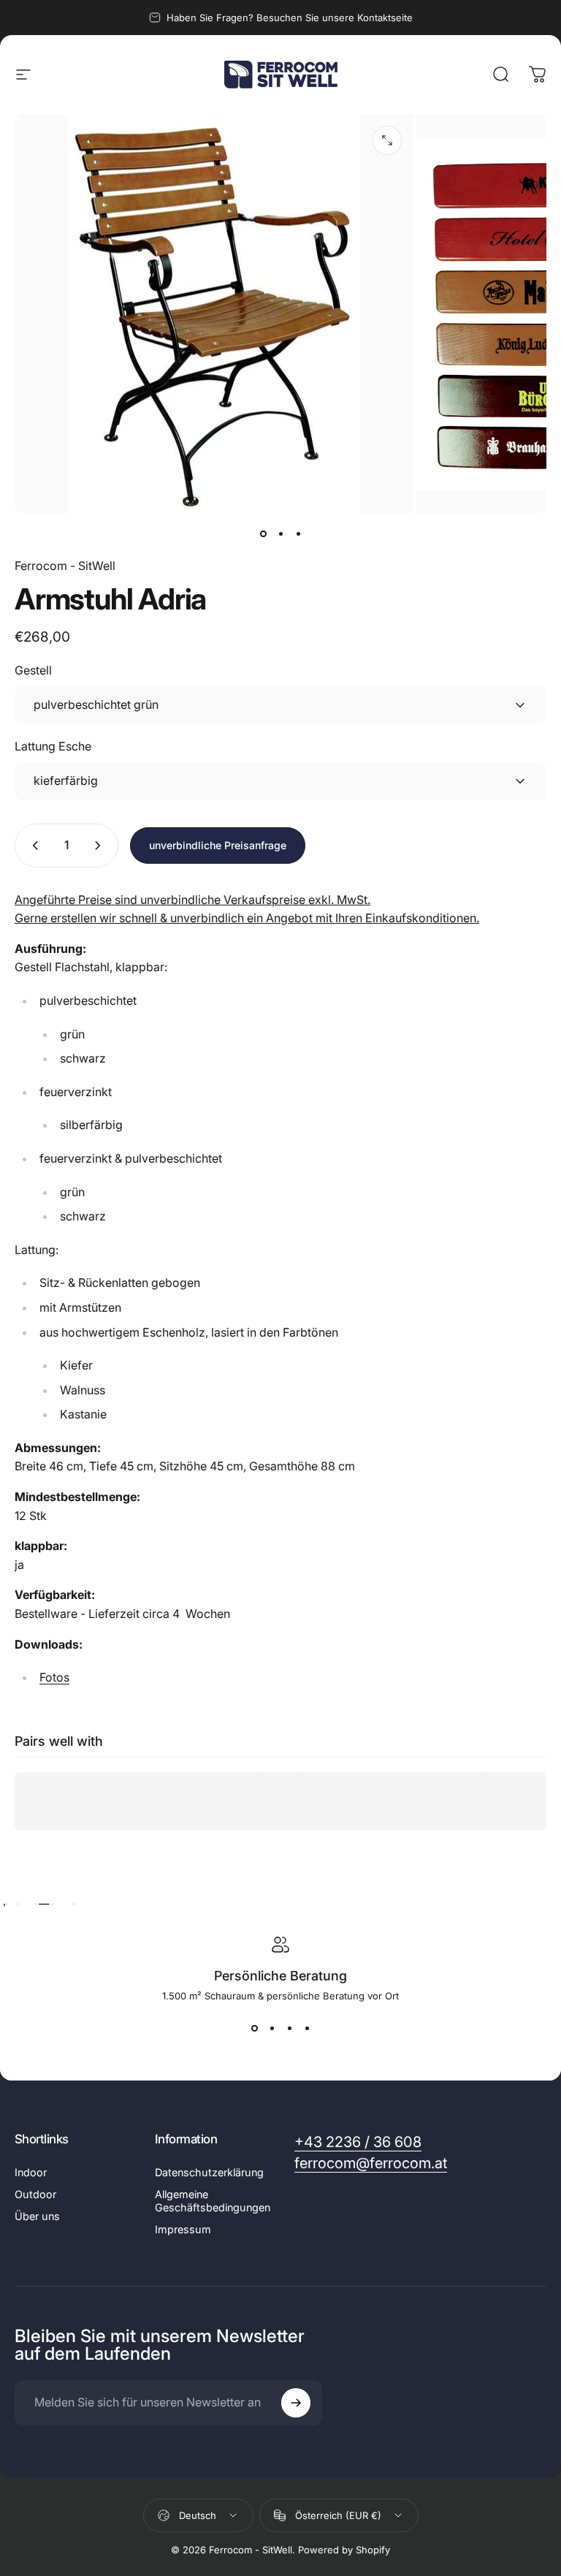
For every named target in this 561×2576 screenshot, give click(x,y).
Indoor (31, 2172)
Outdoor (35, 2194)
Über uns (37, 2216)
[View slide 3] (289, 2028)
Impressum (183, 2229)
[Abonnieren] (296, 2403)
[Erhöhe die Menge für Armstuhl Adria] (101, 846)
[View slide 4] (307, 2028)
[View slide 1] (254, 2028)
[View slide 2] (272, 2028)
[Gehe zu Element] (263, 533)
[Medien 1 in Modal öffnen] (387, 140)
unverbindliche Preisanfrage (218, 845)
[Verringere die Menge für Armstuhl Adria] (32, 846)
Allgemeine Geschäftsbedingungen (213, 2201)
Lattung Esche (53, 746)
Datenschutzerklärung (209, 2172)
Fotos (54, 1677)
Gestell (33, 670)
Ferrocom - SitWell (65, 566)
